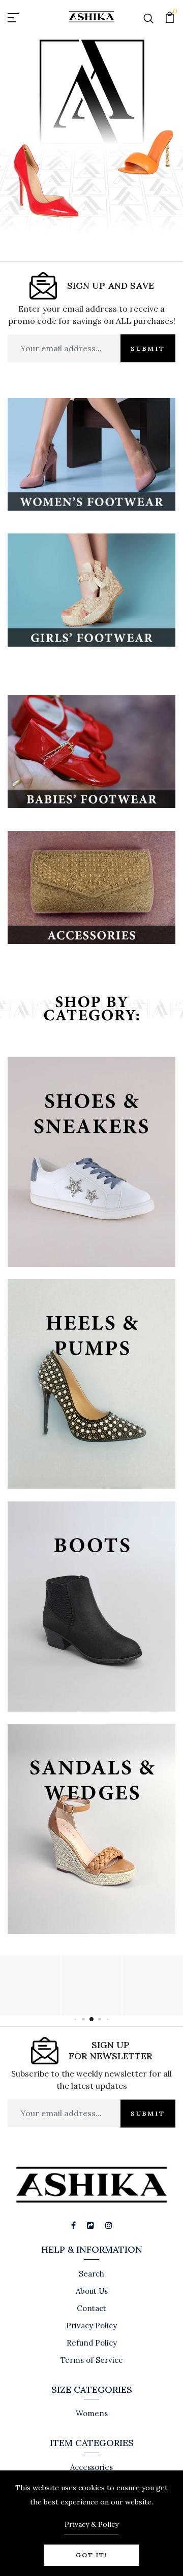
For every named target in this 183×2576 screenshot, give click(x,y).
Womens (92, 2413)
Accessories (91, 2467)
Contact (91, 2308)
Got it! (91, 2555)
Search (91, 2274)
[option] (91, 147)
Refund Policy (92, 2343)
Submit (148, 348)
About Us (92, 2291)
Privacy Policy (91, 2326)
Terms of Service (92, 2360)
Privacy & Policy (91, 2524)
